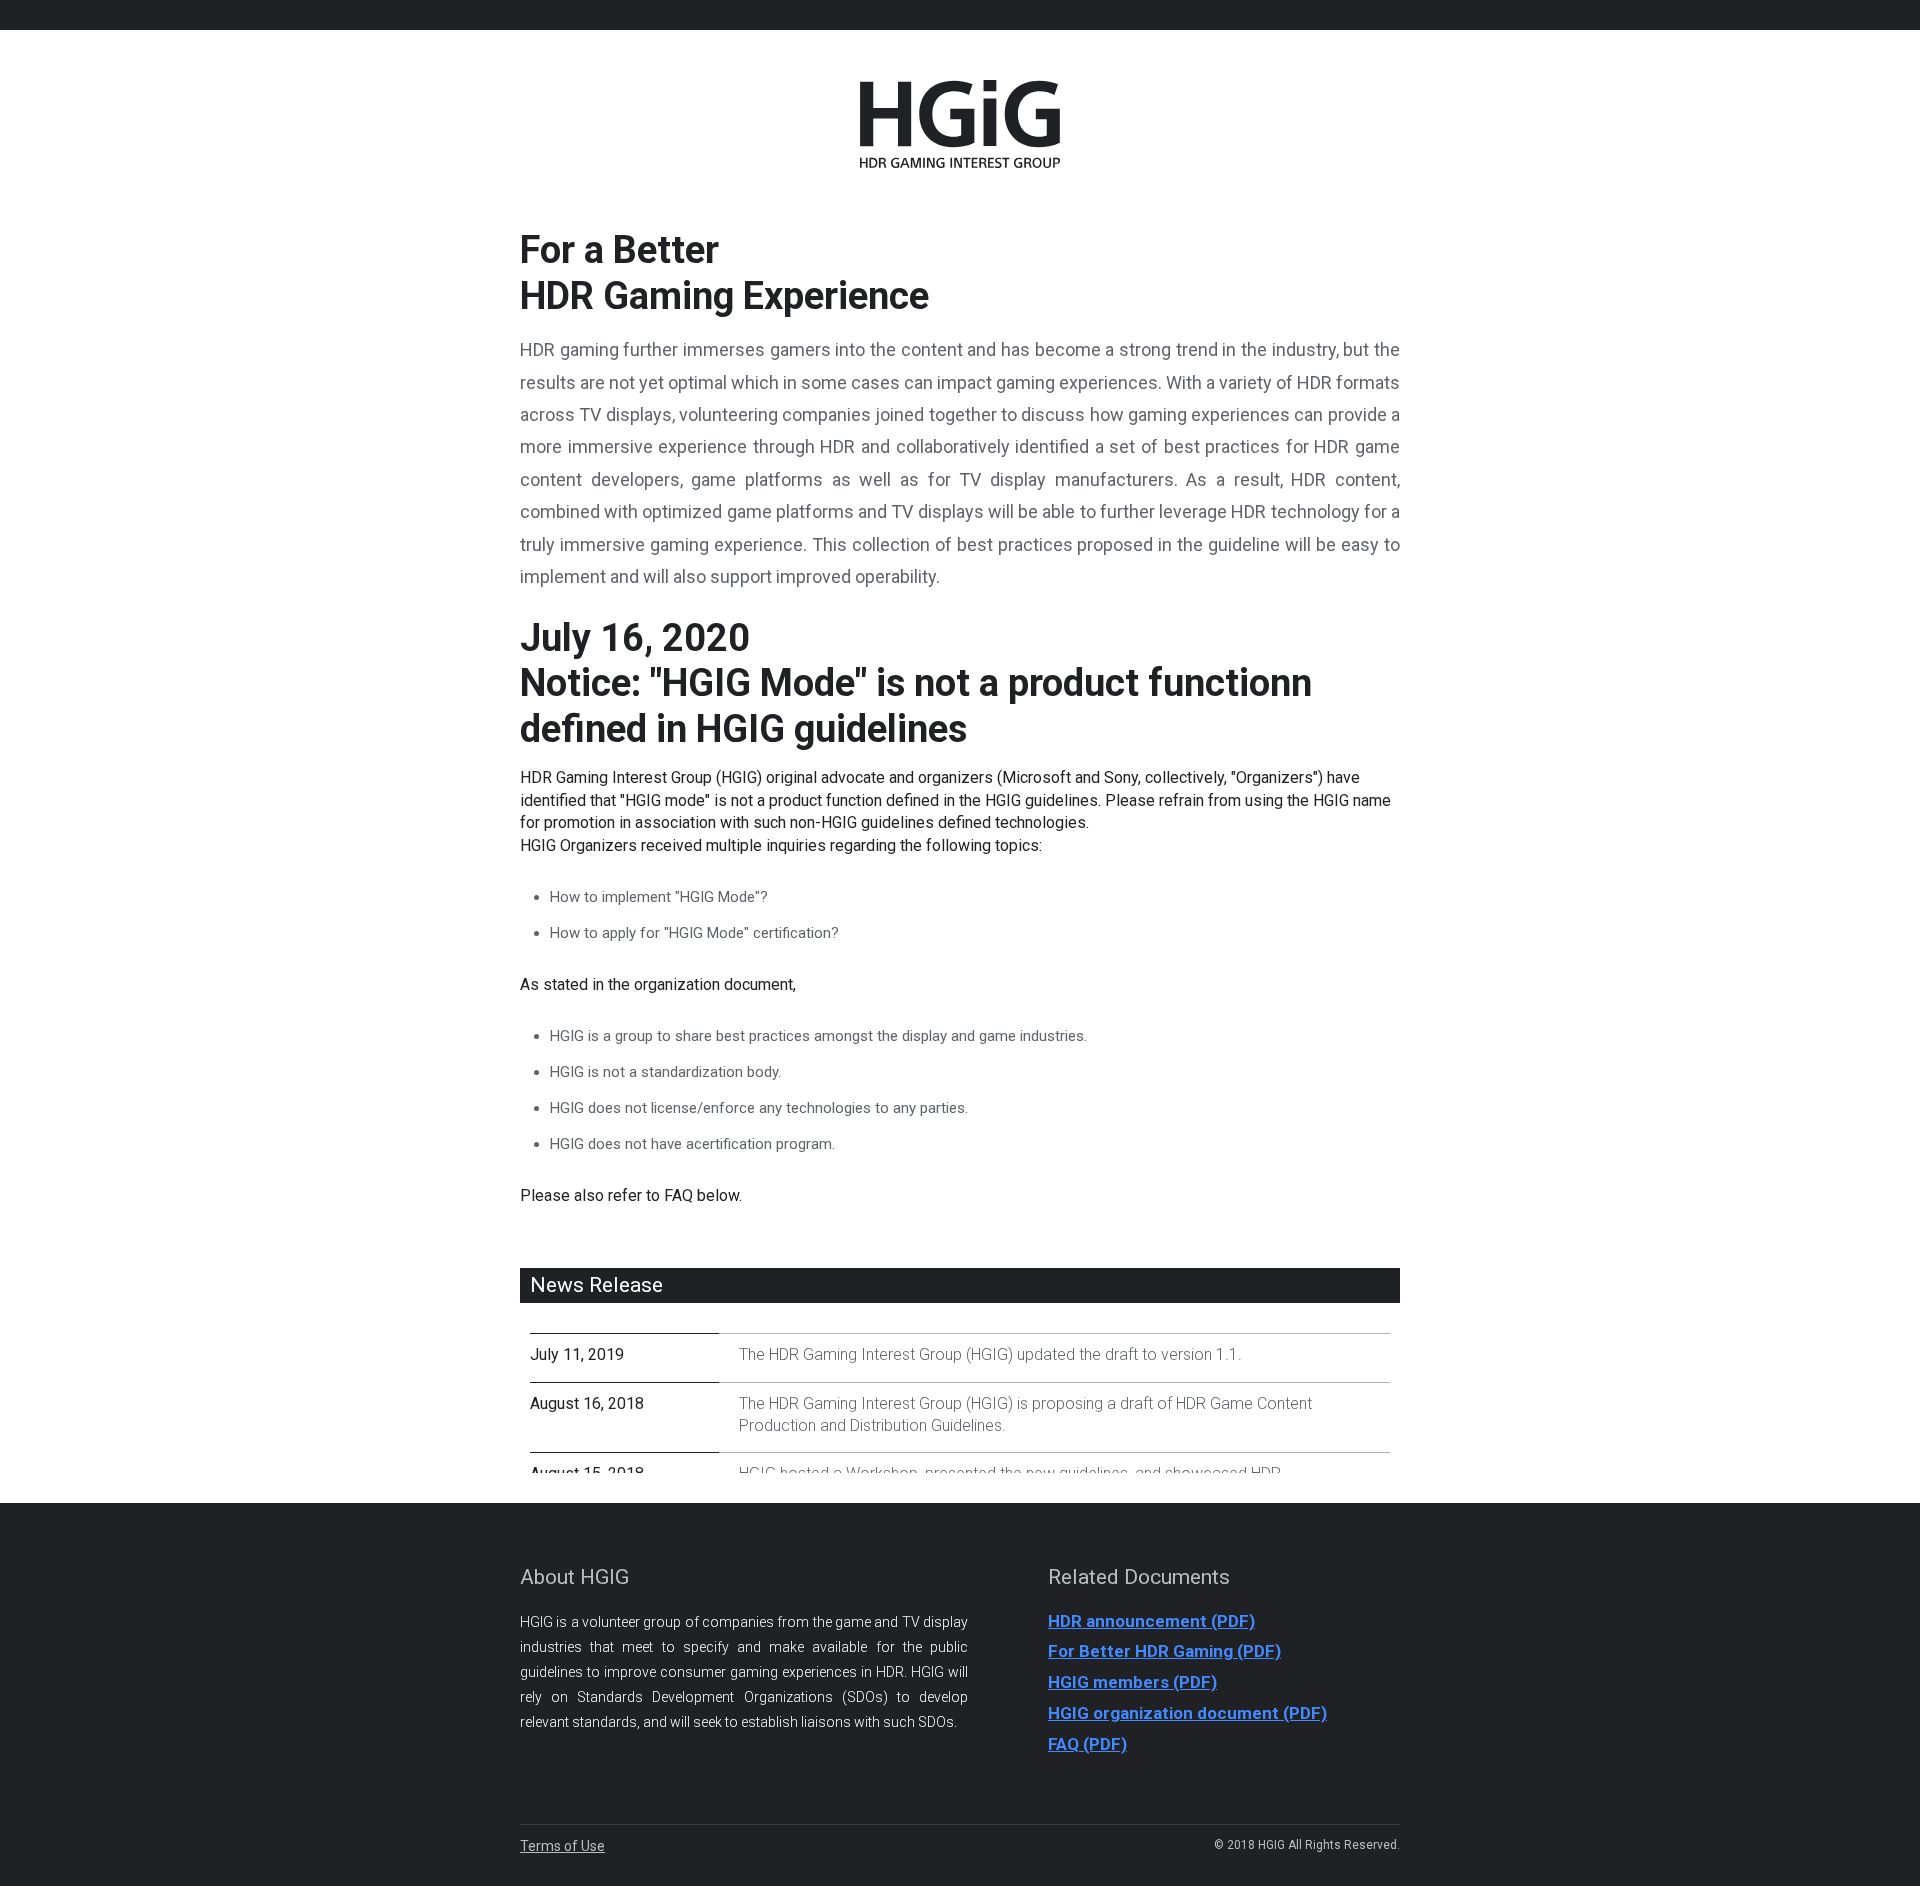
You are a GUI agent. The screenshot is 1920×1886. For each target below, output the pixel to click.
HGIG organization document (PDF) (1187, 1713)
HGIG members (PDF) (1132, 1682)
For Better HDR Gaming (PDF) (1164, 1651)
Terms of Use (562, 1846)
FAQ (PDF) (1087, 1744)
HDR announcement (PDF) (1151, 1621)
